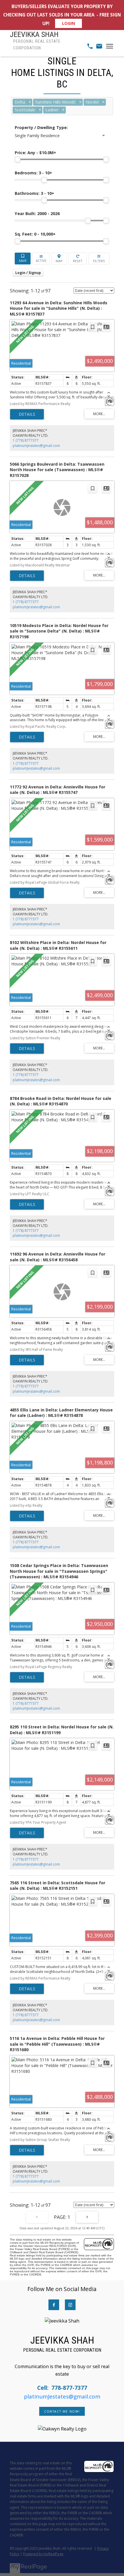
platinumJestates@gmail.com (36, 446)
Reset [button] (78, 259)
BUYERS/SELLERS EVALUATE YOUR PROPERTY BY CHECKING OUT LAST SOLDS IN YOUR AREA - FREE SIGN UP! (62, 15)
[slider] (18, 159)
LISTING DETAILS (27, 414)
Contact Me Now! (62, 2411)
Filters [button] (99, 259)
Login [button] (28, 273)
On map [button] (59, 259)
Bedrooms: (33, 173)
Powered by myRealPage (43, 2554)
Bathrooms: (34, 193)
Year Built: (37, 213)
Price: (35, 153)
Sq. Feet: (35, 234)
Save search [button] (23, 259)
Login (68, 24)
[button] (54, 2305)
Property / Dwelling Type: (41, 127)
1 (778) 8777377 (26, 440)
